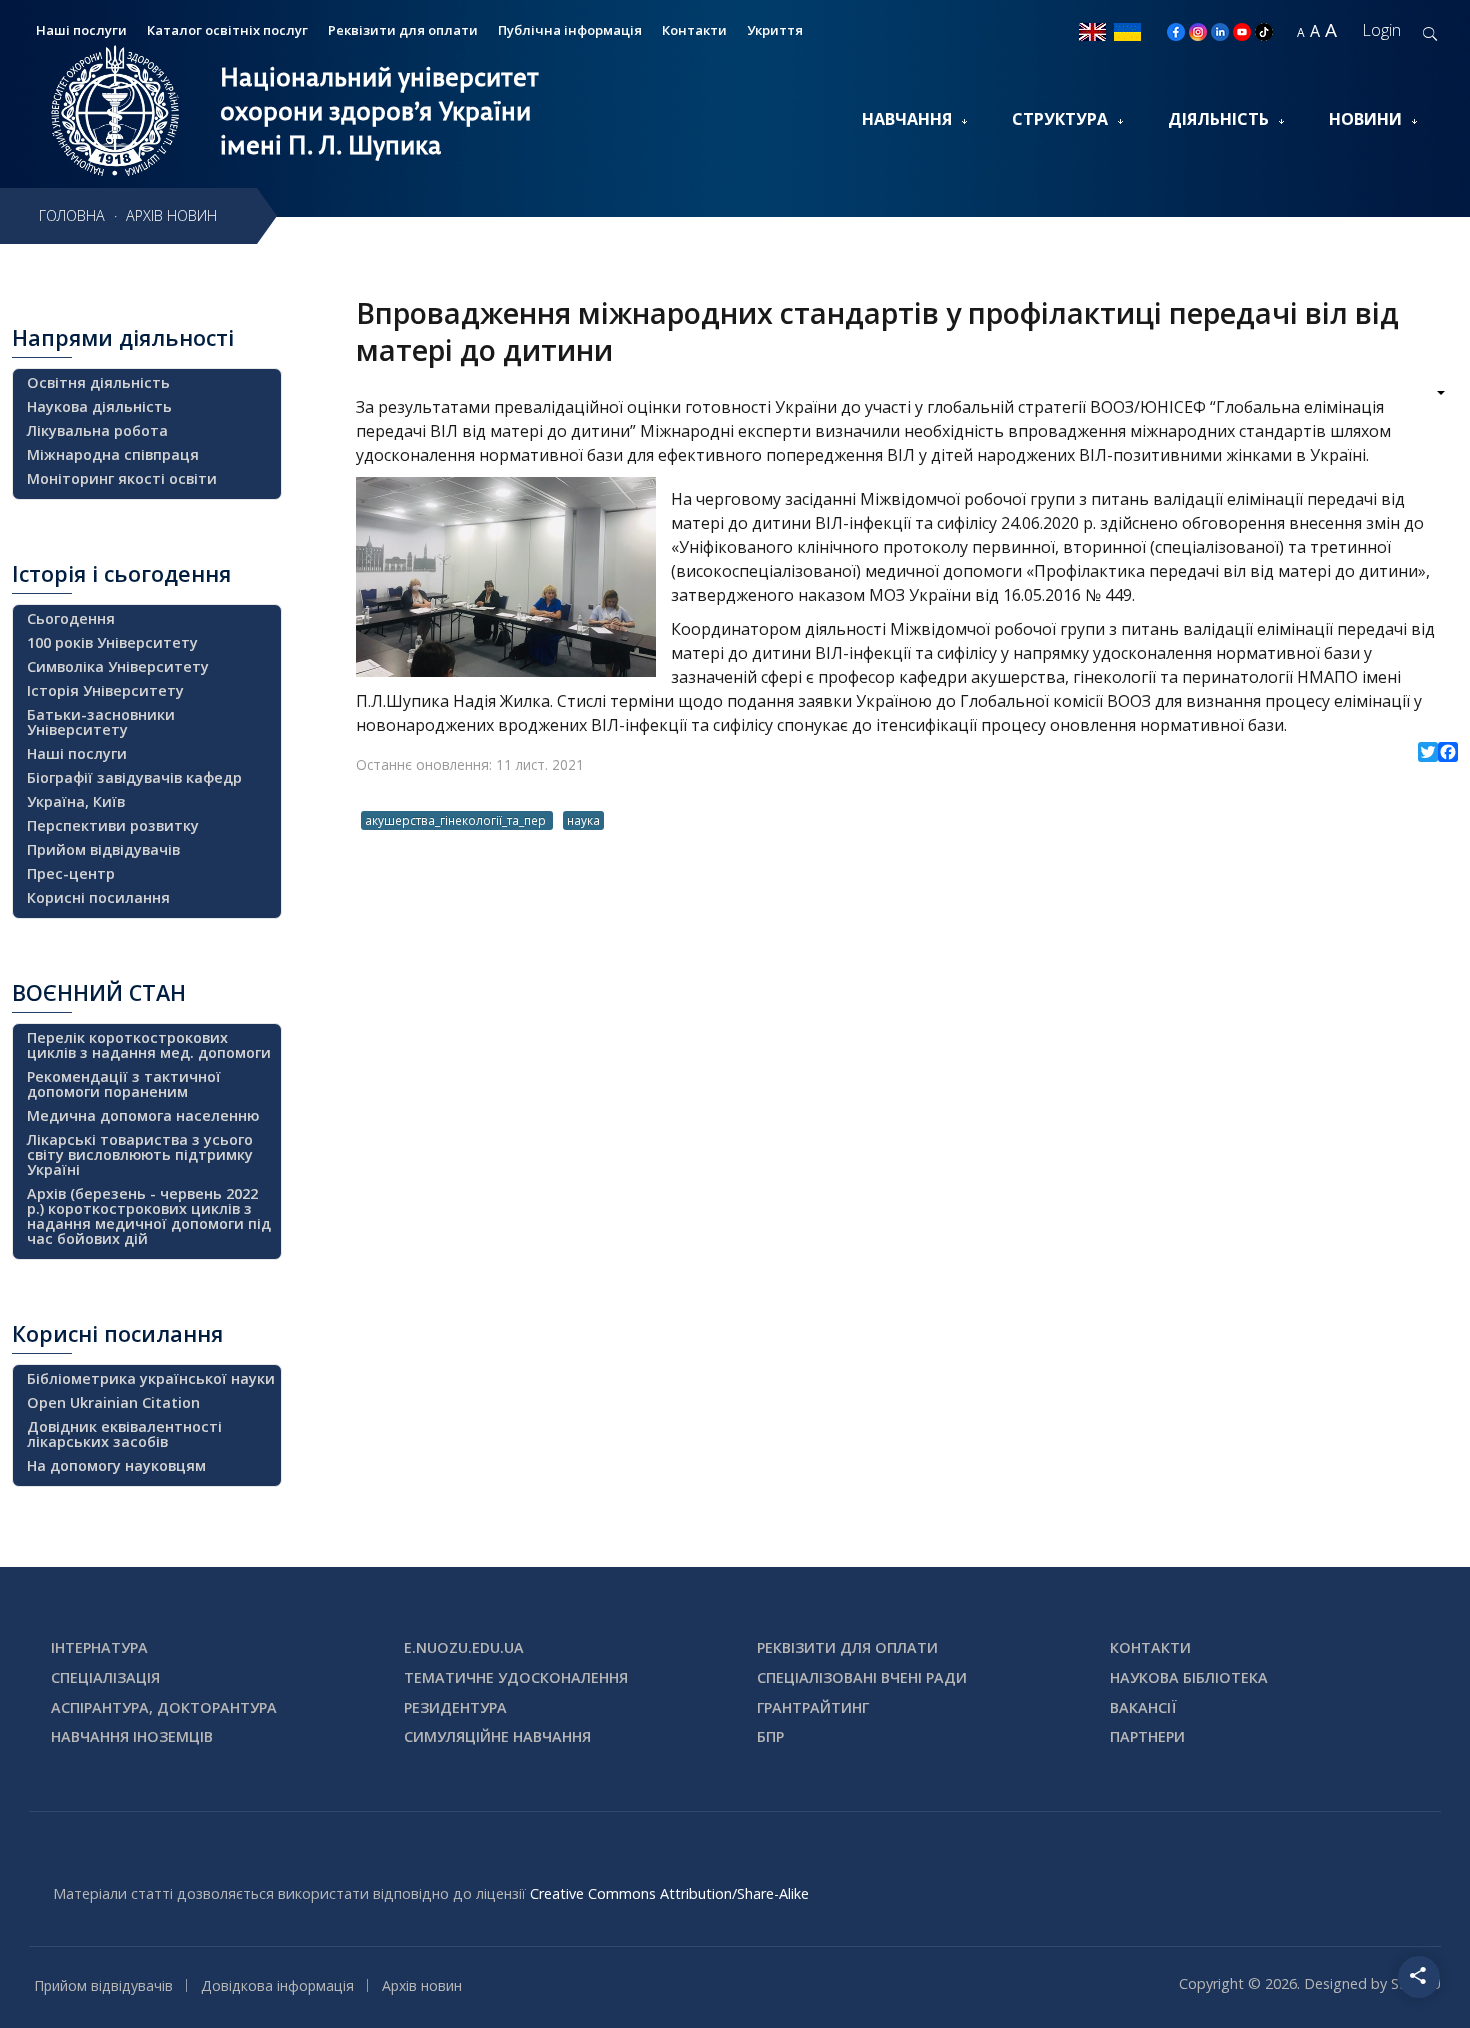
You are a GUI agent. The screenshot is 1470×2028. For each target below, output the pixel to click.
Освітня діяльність (98, 382)
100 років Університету (112, 642)
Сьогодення (71, 618)
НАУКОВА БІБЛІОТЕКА (1189, 1677)
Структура (1060, 119)
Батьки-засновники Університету (101, 722)
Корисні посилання (98, 897)
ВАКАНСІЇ (1143, 1707)
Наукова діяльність (99, 406)
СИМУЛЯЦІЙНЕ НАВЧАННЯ (497, 1736)
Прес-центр (71, 873)
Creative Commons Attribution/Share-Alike (669, 1893)
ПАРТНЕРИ (1147, 1736)
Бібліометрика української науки (151, 1378)
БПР (770, 1736)
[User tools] (1427, 395)
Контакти (694, 30)
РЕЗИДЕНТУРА (455, 1707)
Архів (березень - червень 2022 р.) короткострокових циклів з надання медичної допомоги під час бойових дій (149, 1216)
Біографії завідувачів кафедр (134, 777)
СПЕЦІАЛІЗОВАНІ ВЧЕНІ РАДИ (862, 1677)
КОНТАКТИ (1150, 1647)
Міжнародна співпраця (113, 454)
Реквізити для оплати (403, 30)
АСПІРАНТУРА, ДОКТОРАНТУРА (164, 1707)
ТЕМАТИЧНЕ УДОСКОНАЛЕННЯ (516, 1677)
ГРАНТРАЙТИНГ (813, 1707)
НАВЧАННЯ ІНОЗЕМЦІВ (132, 1736)
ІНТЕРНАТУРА (99, 1647)
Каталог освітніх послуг (227, 30)
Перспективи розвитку (113, 825)
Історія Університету (105, 690)
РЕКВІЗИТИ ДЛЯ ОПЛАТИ (847, 1647)
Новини (1365, 119)
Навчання (907, 119)
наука (583, 820)
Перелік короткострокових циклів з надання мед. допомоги (149, 1045)
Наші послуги (77, 753)
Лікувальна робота (97, 430)
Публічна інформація (570, 30)
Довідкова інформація (277, 1985)
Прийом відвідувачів (103, 849)
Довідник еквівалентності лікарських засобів (124, 1434)
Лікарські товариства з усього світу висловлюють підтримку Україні (140, 1154)
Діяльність (1218, 119)
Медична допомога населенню (143, 1115)
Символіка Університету (118, 666)
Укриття (775, 30)
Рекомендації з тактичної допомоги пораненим (124, 1084)
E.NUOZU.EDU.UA (464, 1647)
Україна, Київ (76, 801)
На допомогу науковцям (116, 1465)
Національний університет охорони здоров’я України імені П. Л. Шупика (379, 111)
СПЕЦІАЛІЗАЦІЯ (105, 1677)
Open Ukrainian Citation (113, 1402)
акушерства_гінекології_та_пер (457, 820)
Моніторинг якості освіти (122, 478)
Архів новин (422, 1985)
